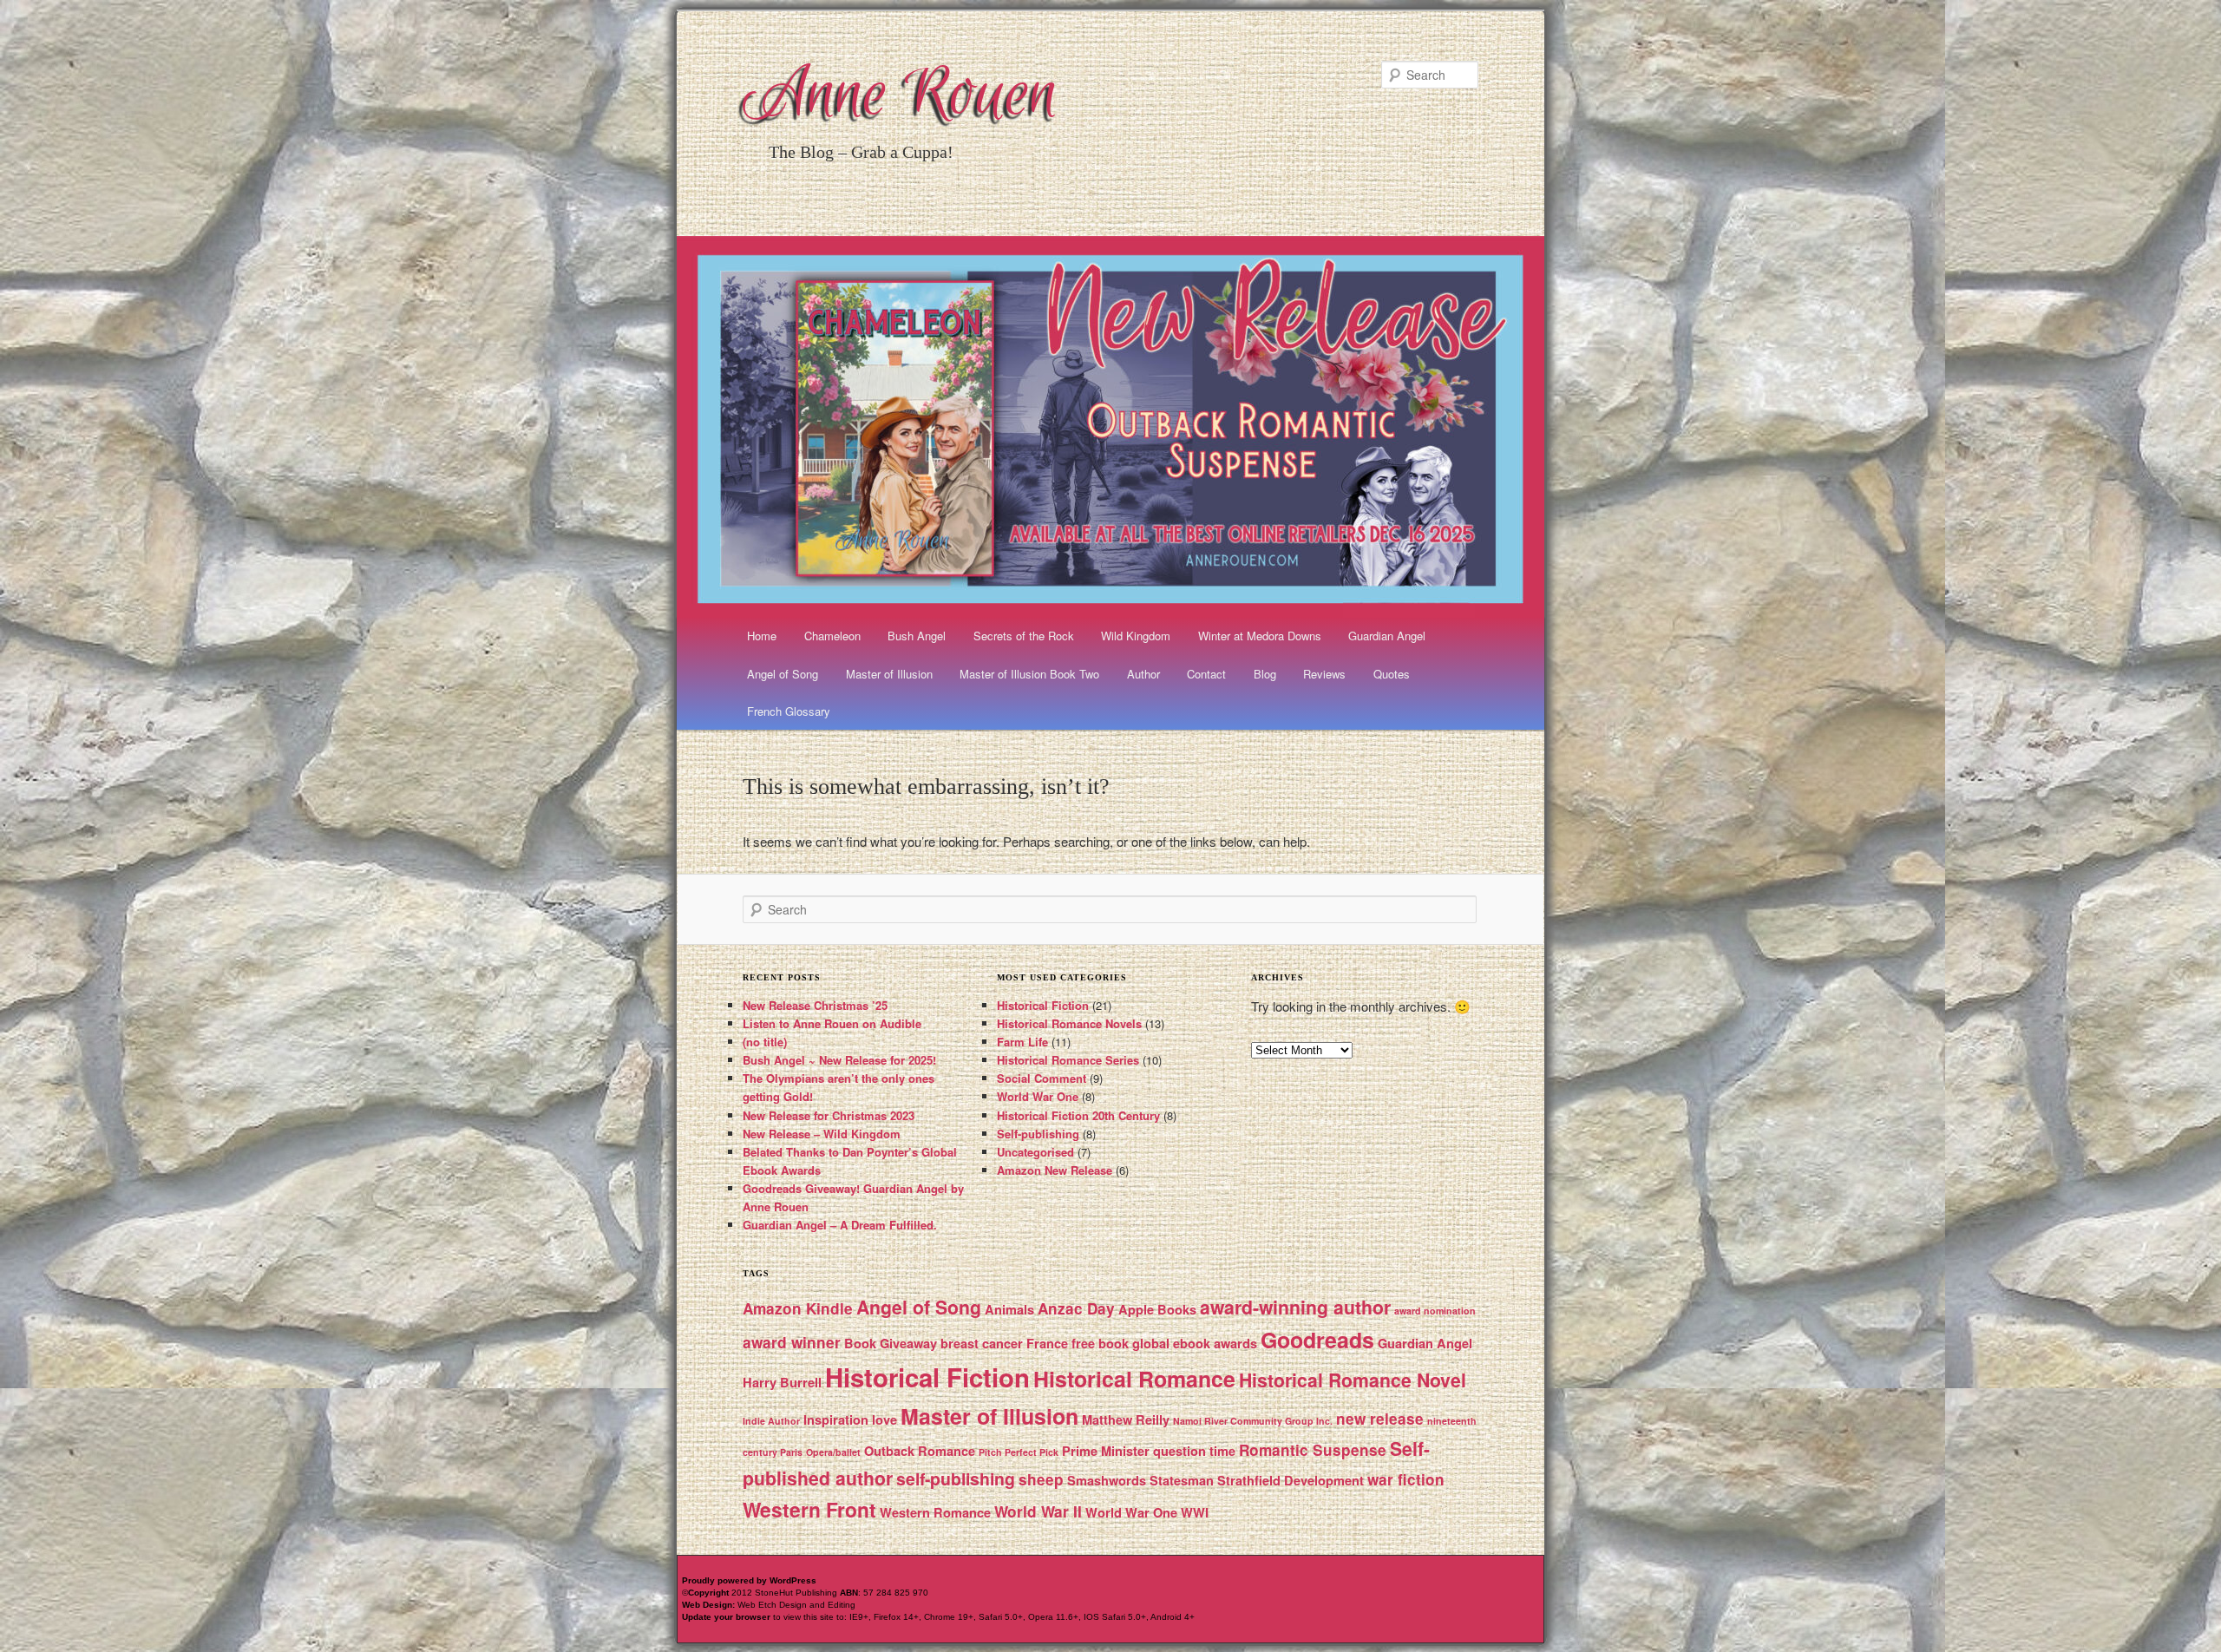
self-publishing (956, 1478)
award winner (792, 1342)
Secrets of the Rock (1024, 636)
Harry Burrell (782, 1382)
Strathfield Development (1291, 1480)
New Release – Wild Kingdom (822, 1134)
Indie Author (771, 1421)
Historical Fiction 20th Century (1078, 1115)
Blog (1265, 674)
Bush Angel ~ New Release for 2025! (839, 1060)
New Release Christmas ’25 (815, 1005)
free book (1100, 1343)
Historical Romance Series (1068, 1060)
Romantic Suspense (1313, 1450)
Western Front (809, 1509)
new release (1380, 1419)
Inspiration (836, 1419)
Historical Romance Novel (1353, 1380)
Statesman (1182, 1480)
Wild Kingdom (1136, 636)
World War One (1038, 1096)
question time (1194, 1451)
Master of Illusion (889, 674)
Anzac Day (1076, 1308)
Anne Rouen (901, 97)
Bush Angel (917, 636)
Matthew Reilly (1126, 1419)
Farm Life (1022, 1042)
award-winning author (1295, 1307)
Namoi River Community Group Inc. (1253, 1421)
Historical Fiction (1043, 1005)
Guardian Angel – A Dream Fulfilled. (840, 1225)
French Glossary (789, 711)
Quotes (1392, 674)
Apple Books (1157, 1309)
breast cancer (982, 1343)
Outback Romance (920, 1451)
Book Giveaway (891, 1343)
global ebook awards (1195, 1343)
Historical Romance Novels (1069, 1023)
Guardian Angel (1387, 636)
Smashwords (1107, 1480)
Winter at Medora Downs (1260, 636)
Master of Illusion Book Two (1029, 674)
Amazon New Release (1055, 1170)
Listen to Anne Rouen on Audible (832, 1023)
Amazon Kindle (798, 1308)
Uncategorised (1035, 1152)
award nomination (1435, 1311)
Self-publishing (1038, 1134)
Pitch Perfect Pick (1019, 1452)
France (1047, 1343)
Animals (1009, 1309)
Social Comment (1042, 1078)
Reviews (1324, 674)
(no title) (765, 1042)
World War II (1038, 1511)
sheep (1041, 1479)
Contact (1206, 674)
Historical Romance (1134, 1379)
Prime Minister (1106, 1451)
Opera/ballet (833, 1452)
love (884, 1419)
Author (1143, 674)
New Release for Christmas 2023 (829, 1115)
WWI (1195, 1512)
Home (762, 636)
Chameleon (832, 636)
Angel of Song (783, 674)
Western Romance (935, 1512)
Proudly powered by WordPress (749, 1580)
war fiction (1406, 1479)
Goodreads (1317, 1340)
